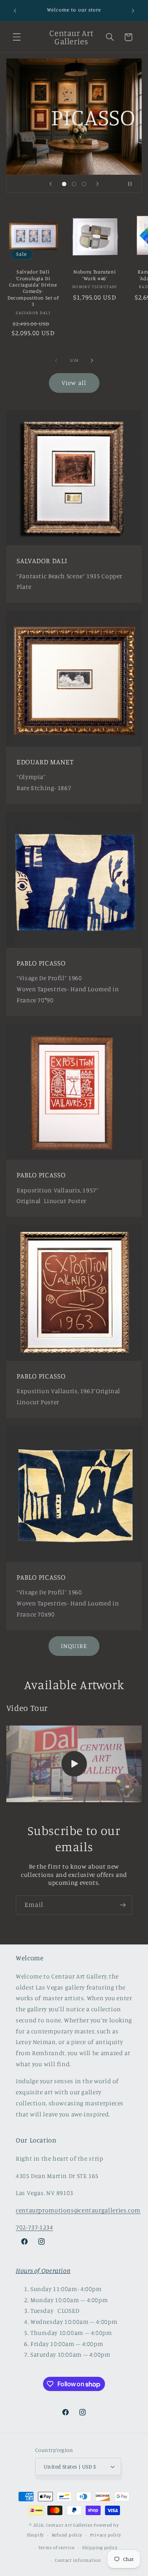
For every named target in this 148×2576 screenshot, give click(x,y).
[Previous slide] (51, 184)
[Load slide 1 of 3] (64, 184)
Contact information (78, 2560)
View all (74, 383)
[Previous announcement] (15, 11)
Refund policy (67, 2535)
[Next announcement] (133, 11)
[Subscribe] (123, 1905)
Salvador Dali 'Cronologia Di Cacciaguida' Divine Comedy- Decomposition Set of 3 (33, 288)
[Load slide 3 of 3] (84, 184)
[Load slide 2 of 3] (74, 184)
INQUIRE (74, 1646)
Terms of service (56, 2548)
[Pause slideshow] (133, 184)
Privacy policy (106, 2535)
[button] (17, 37)
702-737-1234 (35, 2227)
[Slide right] (92, 360)
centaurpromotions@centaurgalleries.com (78, 2210)
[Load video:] (74, 1764)
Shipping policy (100, 2548)
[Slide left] (56, 360)
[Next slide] (97, 184)
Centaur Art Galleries (69, 2525)
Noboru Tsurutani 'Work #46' (95, 275)
